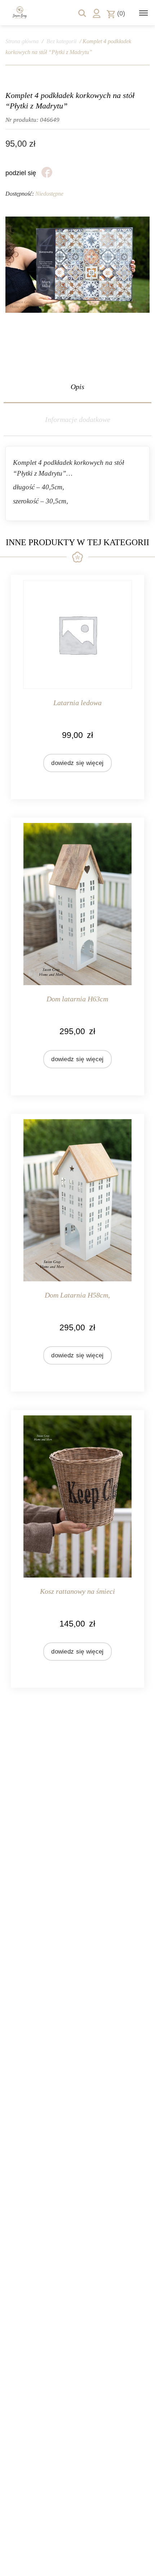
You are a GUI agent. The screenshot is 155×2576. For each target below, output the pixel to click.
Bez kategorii (61, 41)
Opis (77, 387)
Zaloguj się (97, 13)
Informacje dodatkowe (78, 419)
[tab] (77, 387)
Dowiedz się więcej (77, 763)
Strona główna (22, 41)
